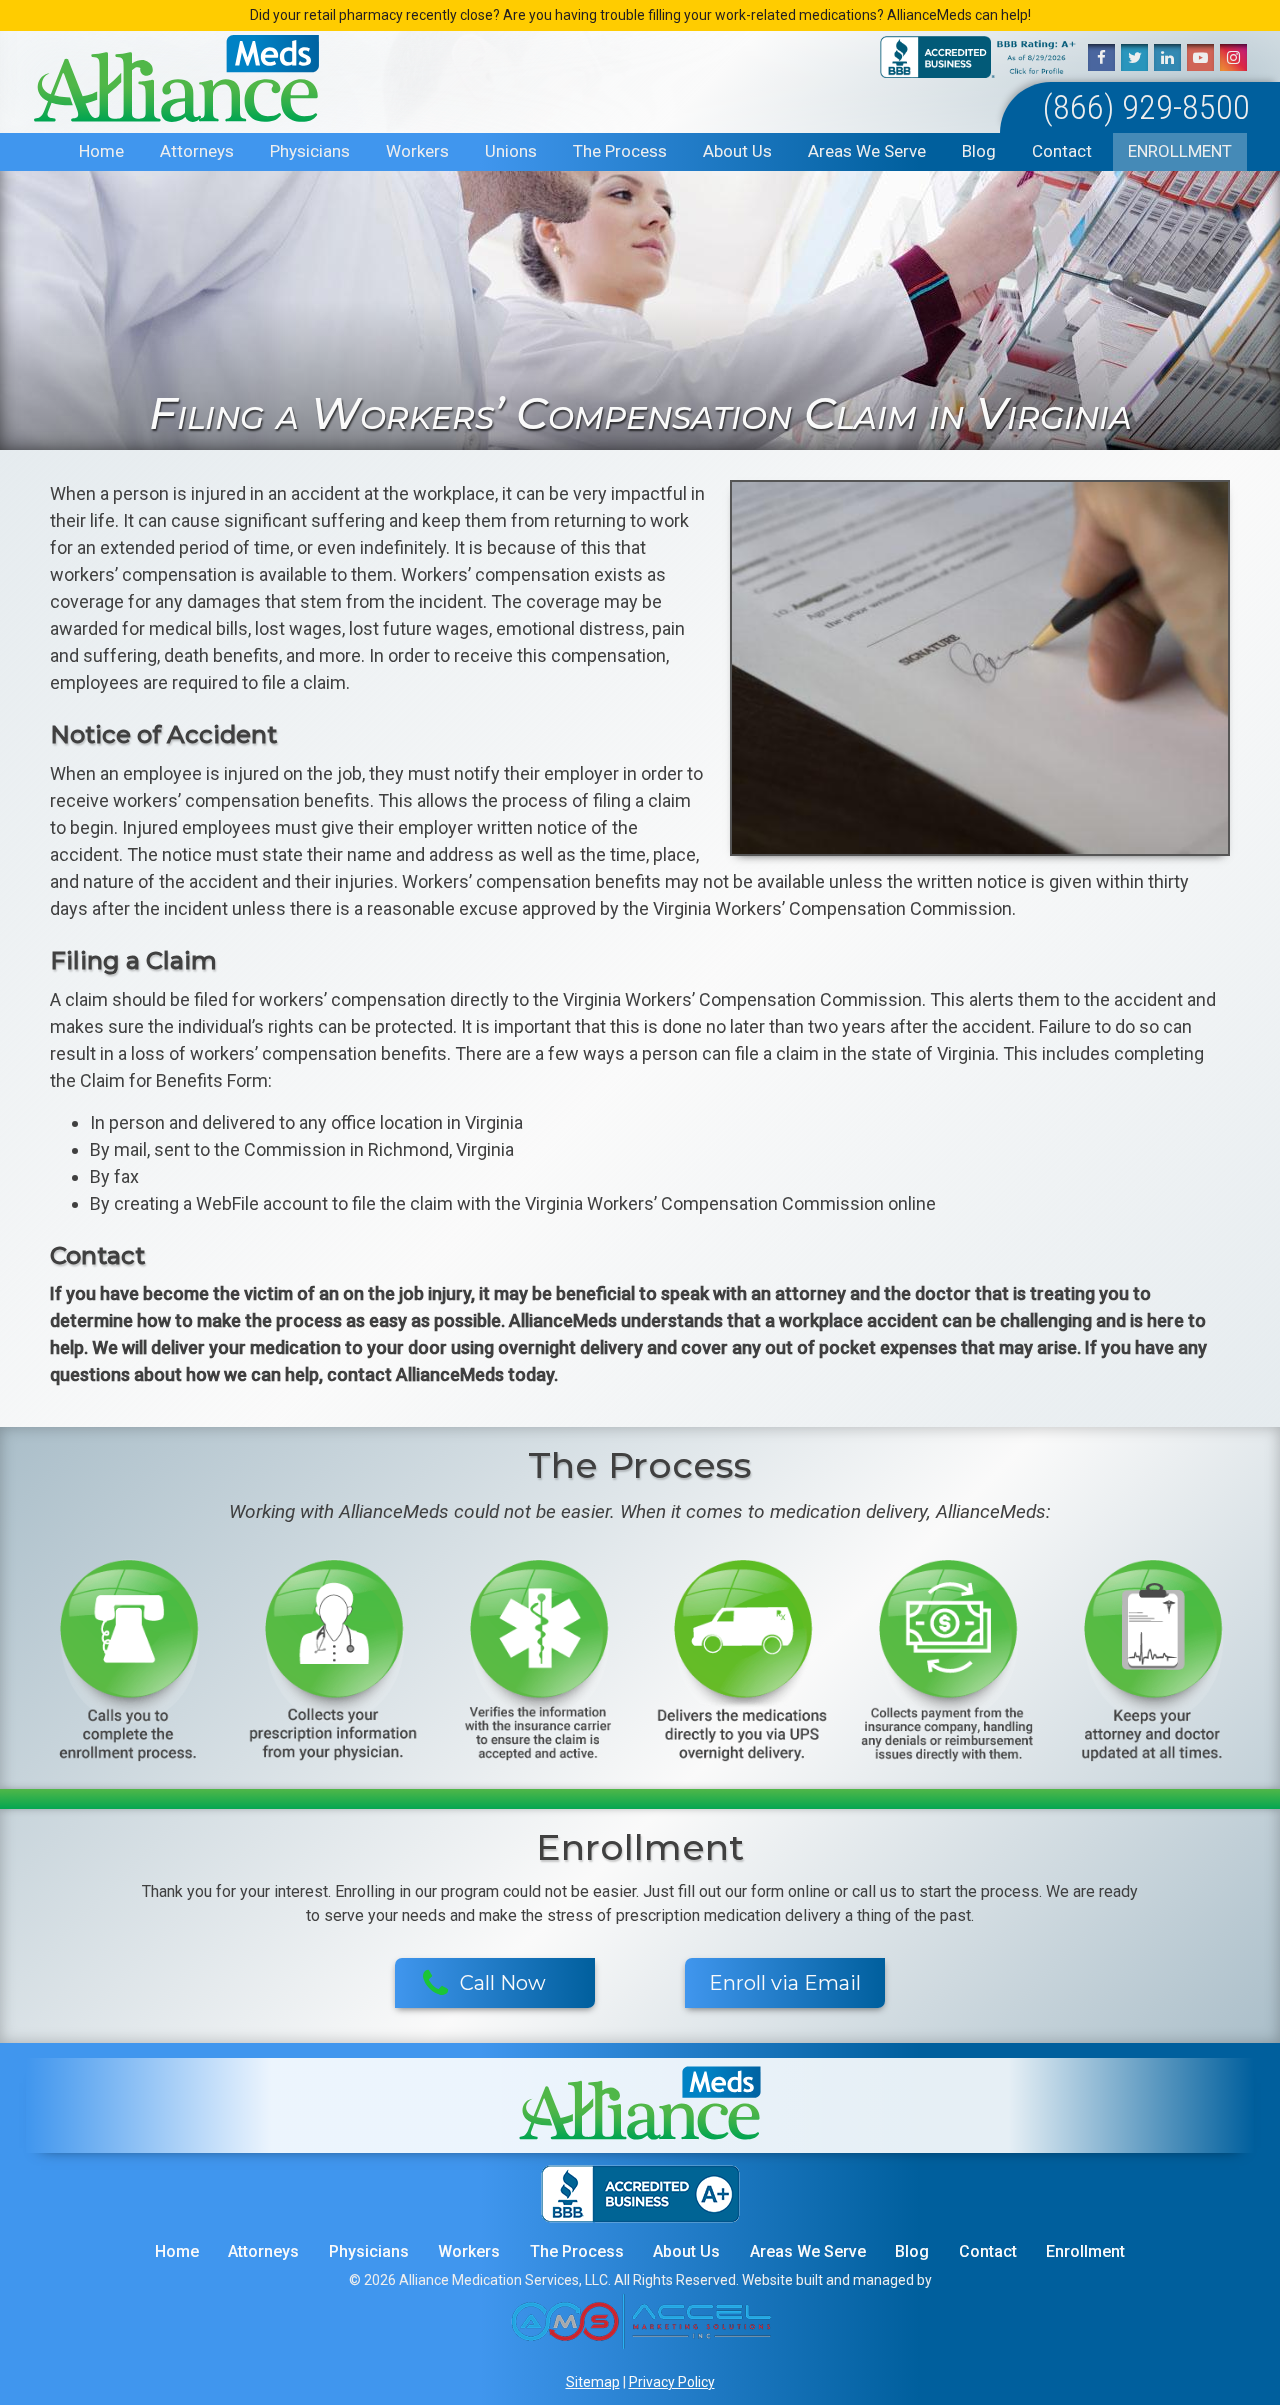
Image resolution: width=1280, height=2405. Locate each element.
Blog (979, 151)
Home (101, 151)
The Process (620, 151)
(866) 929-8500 (1146, 107)
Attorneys (197, 151)
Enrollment (1180, 151)
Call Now (503, 1983)
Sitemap (593, 2382)
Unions (511, 151)
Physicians (310, 151)
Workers (417, 151)
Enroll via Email (785, 1983)
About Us (737, 151)
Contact (1062, 151)
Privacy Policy (672, 2382)
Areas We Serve (867, 151)
